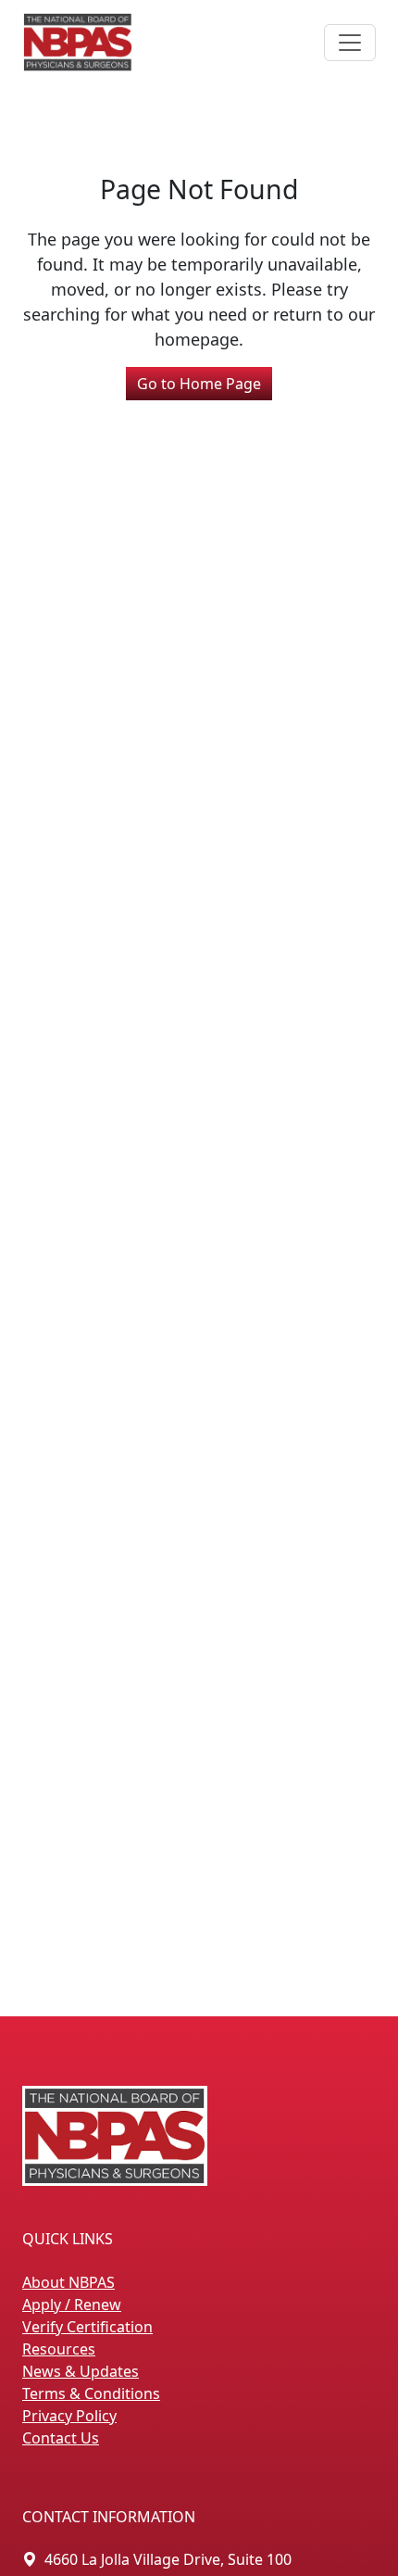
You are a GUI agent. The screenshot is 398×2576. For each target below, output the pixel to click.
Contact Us (61, 2438)
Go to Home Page (199, 384)
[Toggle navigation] (350, 43)
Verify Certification (87, 2327)
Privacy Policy (69, 2416)
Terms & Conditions (91, 2393)
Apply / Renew (72, 2305)
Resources (59, 2349)
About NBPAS (68, 2282)
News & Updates (81, 2371)
